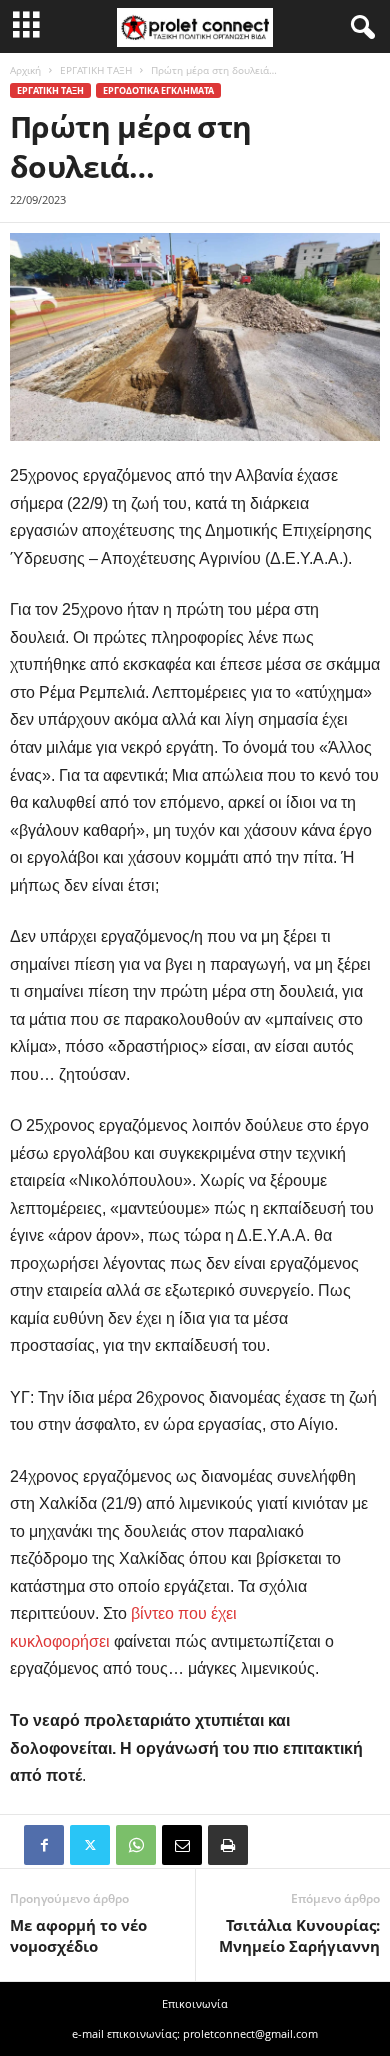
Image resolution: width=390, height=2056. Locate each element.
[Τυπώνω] (228, 1845)
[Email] (182, 1845)
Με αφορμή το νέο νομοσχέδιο (78, 1935)
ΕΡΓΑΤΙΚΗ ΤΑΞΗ (96, 70)
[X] (90, 1845)
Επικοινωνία (195, 2003)
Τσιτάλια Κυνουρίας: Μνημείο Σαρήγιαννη (299, 1935)
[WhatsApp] (136, 1845)
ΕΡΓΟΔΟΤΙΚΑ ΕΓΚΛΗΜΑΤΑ (158, 90)
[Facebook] (44, 1845)
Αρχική (25, 70)
